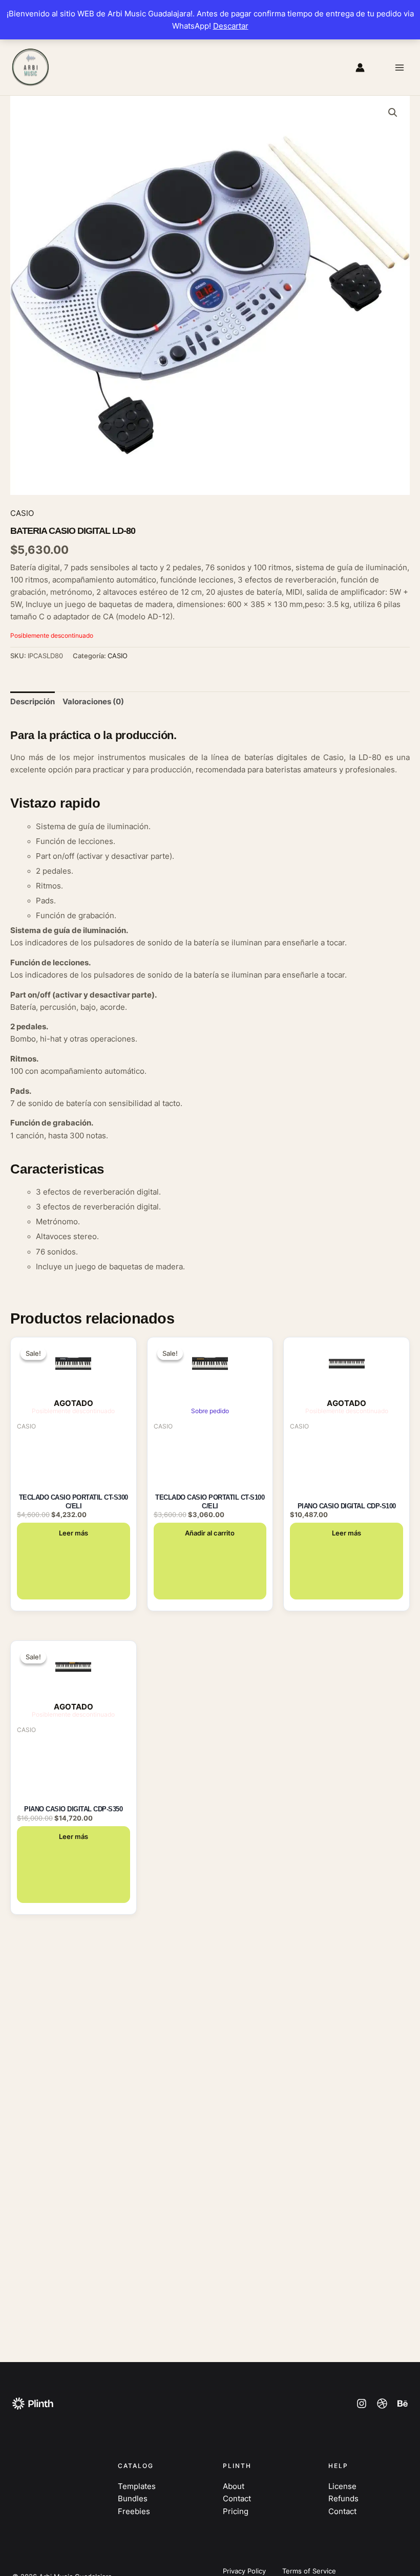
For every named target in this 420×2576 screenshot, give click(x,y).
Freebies (134, 2512)
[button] (393, 113)
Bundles (133, 2499)
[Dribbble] (382, 2404)
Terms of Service (309, 2571)
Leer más (73, 1533)
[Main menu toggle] (400, 67)
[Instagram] (362, 2404)
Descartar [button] (231, 26)
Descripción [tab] (33, 702)
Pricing (236, 2512)
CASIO (22, 513)
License (342, 2486)
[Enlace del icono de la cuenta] (360, 68)
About (234, 2486)
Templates (137, 2486)
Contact (237, 2499)
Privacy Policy (244, 2571)
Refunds (343, 2499)
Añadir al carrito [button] (210, 1533)
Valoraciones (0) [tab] (93, 702)
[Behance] (403, 2404)
